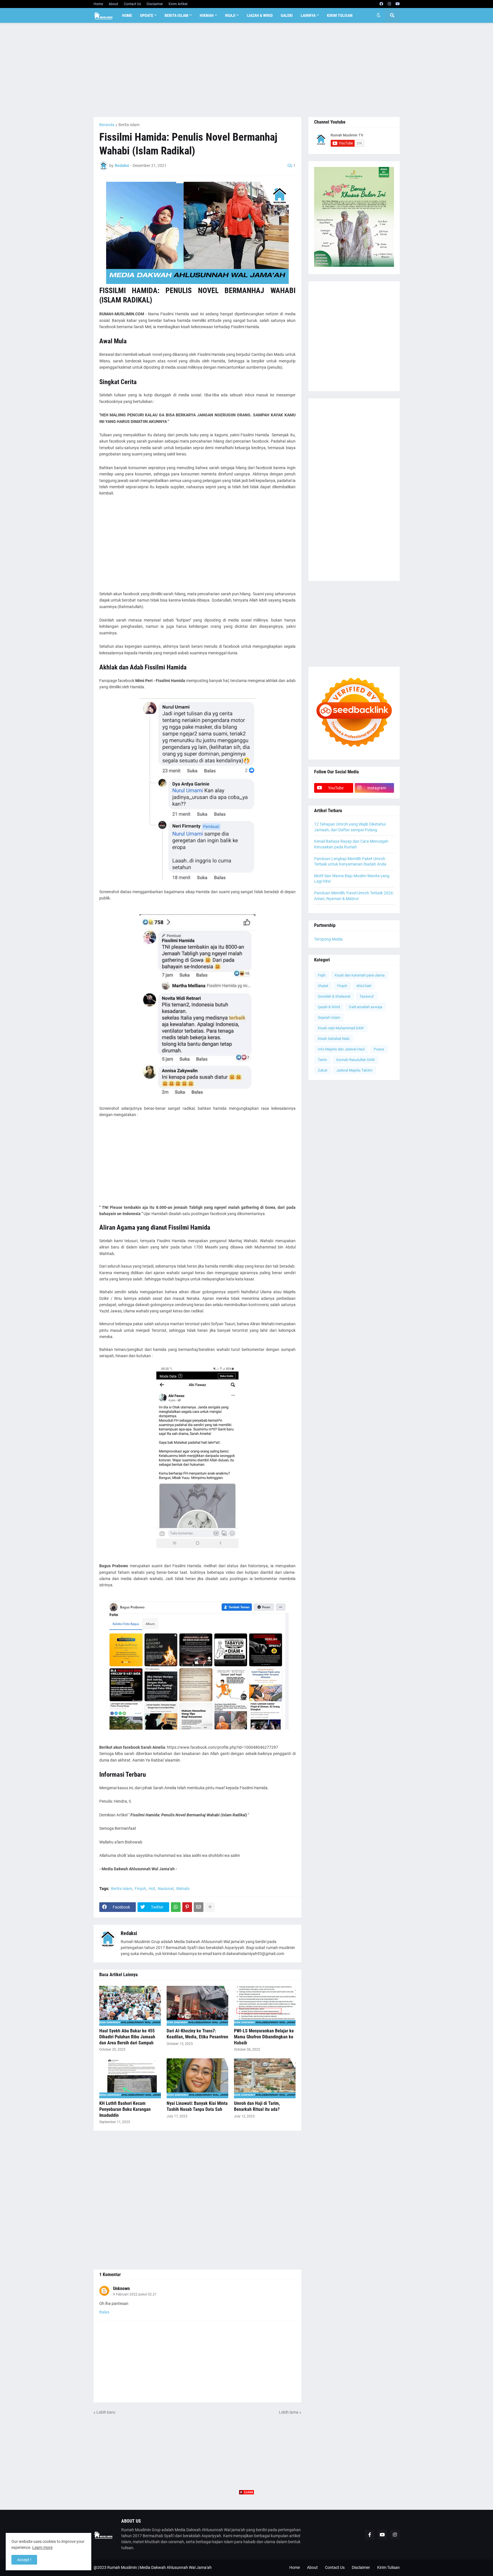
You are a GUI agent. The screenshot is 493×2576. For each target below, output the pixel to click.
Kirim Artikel (178, 4)
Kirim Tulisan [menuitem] (340, 15)
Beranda (107, 125)
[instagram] (389, 4)
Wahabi (183, 1889)
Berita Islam (129, 125)
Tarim (322, 1060)
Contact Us (132, 4)
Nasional (166, 1889)
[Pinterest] (187, 1907)
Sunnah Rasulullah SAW (355, 1060)
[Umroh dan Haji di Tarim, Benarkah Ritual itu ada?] (265, 2078)
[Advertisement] (247, 70)
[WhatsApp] (176, 1907)
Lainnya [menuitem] (308, 15)
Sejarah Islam (329, 1017)
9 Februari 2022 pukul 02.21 (135, 2294)
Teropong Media (328, 939)
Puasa (379, 1049)
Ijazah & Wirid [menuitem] (260, 15)
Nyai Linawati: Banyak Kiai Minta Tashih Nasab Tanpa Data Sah (197, 2106)
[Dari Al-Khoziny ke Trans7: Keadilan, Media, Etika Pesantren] (197, 2006)
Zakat (323, 1070)
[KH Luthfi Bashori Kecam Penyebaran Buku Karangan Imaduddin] (130, 2078)
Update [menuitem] (147, 15)
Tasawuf (367, 996)
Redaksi (129, 1933)
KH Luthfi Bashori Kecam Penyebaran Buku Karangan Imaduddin (125, 2109)
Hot (152, 1889)
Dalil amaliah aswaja (366, 1007)
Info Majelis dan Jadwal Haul (341, 1049)
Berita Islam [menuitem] (176, 15)
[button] (379, 15)
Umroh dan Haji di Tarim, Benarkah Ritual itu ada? (257, 2106)
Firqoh (140, 1889)
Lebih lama (289, 2412)
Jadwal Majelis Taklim (354, 1070)
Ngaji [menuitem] (230, 15)
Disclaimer (155, 4)
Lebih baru (106, 2412)
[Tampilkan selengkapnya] (210, 1907)
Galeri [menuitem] (287, 15)
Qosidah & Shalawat (334, 996)
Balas (104, 2312)
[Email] (199, 1907)
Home (98, 4)
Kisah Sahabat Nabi (334, 1039)
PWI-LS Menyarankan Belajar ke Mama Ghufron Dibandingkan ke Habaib (264, 2037)
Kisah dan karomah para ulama (360, 975)
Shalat (323, 986)
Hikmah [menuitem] (207, 15)
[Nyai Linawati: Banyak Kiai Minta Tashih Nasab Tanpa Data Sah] (197, 2078)
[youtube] (398, 4)
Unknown (121, 2288)
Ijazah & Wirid (329, 1007)
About (113, 4)
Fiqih (322, 975)
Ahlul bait (364, 986)
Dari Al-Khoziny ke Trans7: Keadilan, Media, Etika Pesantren (197, 2034)
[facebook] (381, 4)
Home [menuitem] (127, 15)
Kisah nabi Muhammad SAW (341, 1028)
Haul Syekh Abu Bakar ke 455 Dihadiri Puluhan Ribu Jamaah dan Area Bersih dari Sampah (127, 2037)
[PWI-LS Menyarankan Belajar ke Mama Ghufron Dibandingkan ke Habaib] (265, 2006)
